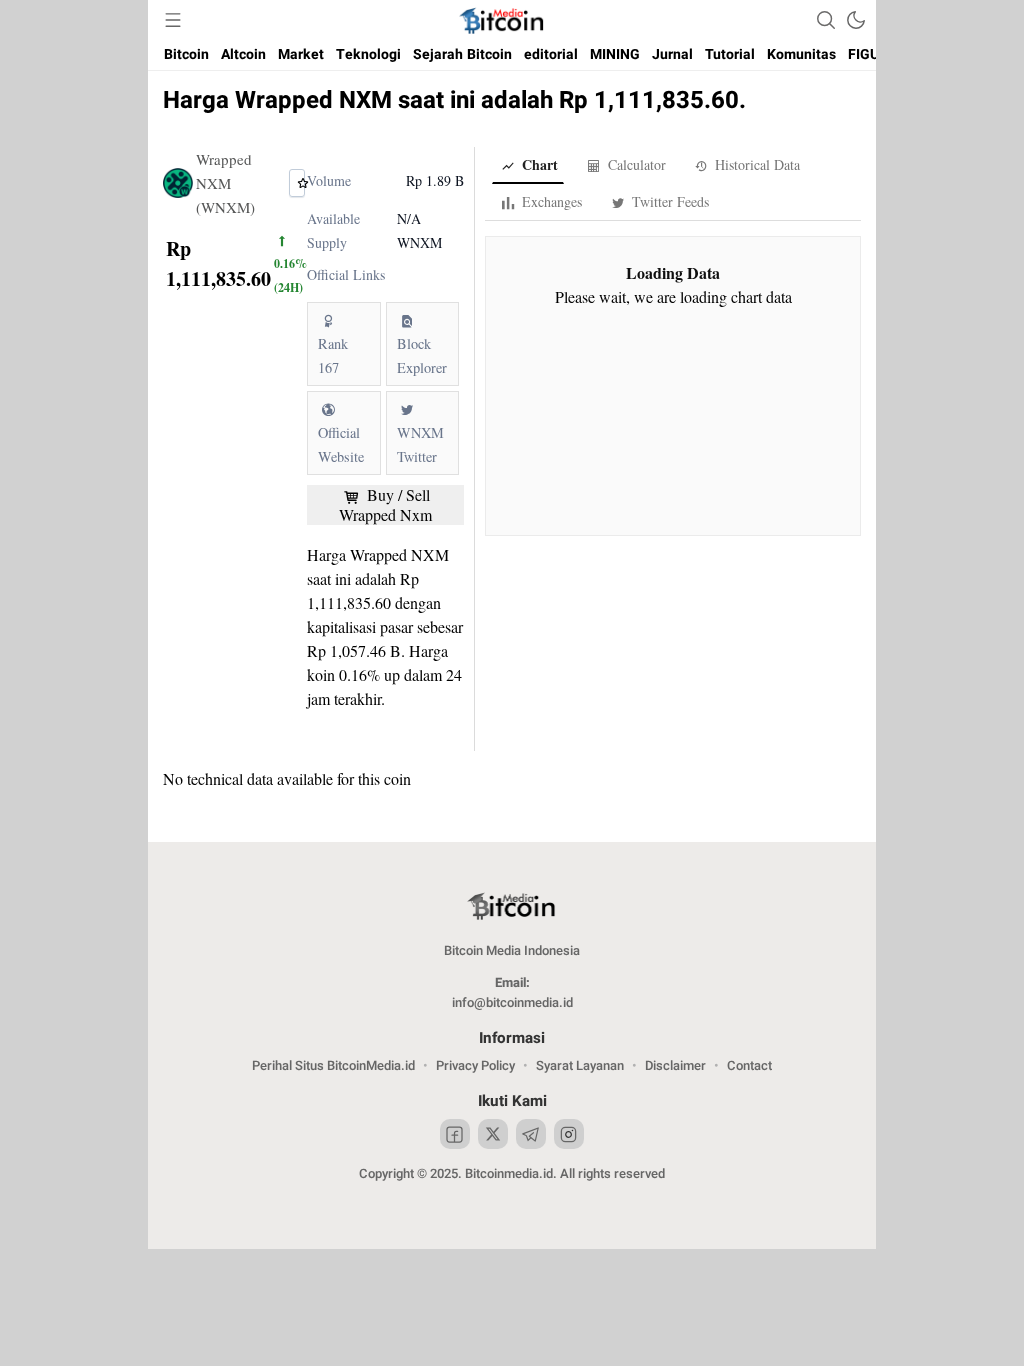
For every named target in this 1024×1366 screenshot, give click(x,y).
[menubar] (173, 20)
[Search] (826, 20)
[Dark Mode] (856, 20)
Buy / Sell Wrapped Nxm (385, 505)
